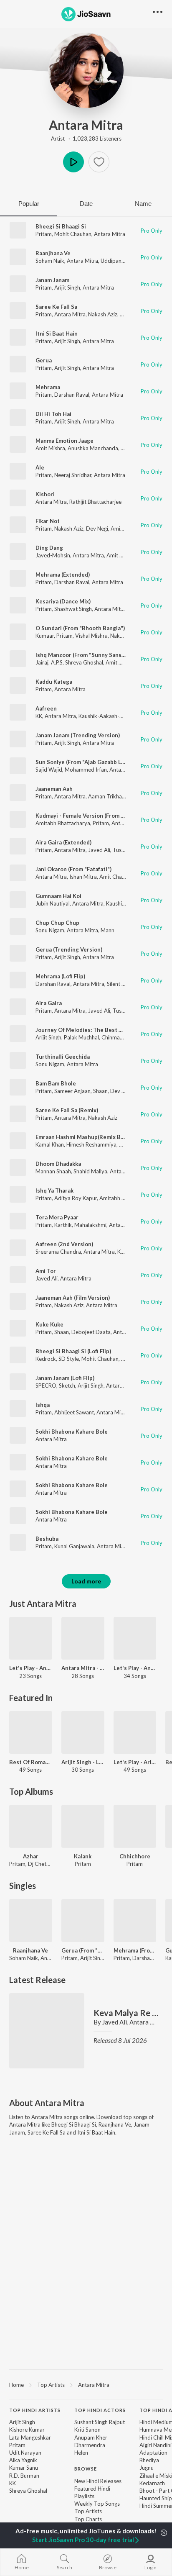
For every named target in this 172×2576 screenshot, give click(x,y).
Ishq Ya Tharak (54, 1191)
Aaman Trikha (105, 796)
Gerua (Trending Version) (69, 949)
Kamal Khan (50, 1144)
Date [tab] (86, 204)
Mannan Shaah (53, 1171)
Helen (81, 2453)
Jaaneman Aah (54, 789)
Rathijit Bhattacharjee (95, 502)
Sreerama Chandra (58, 1252)
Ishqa (43, 1405)
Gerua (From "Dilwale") (83, 1950)
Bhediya (149, 2460)
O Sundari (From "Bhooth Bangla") (80, 628)
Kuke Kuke (49, 1324)
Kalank (83, 1856)
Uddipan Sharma (121, 261)
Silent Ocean (122, 984)
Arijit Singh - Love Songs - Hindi (83, 1762)
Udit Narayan (25, 2453)
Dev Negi (97, 529)
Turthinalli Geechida (63, 1057)
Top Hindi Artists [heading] (35, 2410)
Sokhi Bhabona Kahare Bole (72, 1432)
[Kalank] (83, 1826)
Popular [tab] (29, 204)
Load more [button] (86, 1581)
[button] (99, 162)
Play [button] (73, 162)
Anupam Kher (91, 2437)
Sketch (67, 1385)
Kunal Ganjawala (74, 1546)
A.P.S (57, 662)
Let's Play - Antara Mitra (31, 1668)
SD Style (69, 1359)
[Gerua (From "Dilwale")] (83, 1920)
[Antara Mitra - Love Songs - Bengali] (83, 1638)
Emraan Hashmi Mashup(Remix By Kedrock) (92, 1137)
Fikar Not (48, 521)
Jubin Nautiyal (53, 903)
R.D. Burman (24, 2476)
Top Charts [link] (88, 2519)
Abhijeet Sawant (74, 1412)
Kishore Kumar (27, 2430)
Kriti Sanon (87, 2430)
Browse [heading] (86, 2469)
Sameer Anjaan (72, 1091)
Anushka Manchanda (93, 448)
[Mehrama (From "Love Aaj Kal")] (135, 1920)
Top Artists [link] (88, 2511)
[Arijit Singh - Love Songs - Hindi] (83, 1733)
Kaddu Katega (54, 682)
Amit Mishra (50, 448)
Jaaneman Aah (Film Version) (73, 1298)
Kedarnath (152, 2483)
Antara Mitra (86, 125)
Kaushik (115, 903)
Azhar (31, 1856)
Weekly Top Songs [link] (97, 2504)
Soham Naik (50, 261)
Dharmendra (90, 2445)
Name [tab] (143, 204)
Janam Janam (52, 280)
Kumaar (45, 636)
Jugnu (147, 2468)
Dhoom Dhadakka (58, 1164)
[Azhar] (31, 1826)
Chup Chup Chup (57, 923)
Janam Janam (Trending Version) (78, 735)
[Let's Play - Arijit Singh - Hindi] (135, 1733)
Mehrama (48, 387)
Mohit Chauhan (73, 234)
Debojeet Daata (91, 1332)
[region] (86, 2384)
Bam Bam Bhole (56, 1083)
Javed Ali (99, 850)
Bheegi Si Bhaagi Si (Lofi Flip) (73, 1351)
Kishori (45, 494)
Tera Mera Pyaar (57, 1217)
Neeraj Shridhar (73, 475)
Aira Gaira (49, 1003)
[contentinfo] (86, 2474)
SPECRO (46, 1385)
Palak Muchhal (81, 1037)
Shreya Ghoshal (84, 662)
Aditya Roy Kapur (76, 1198)
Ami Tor (46, 1271)
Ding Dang (49, 548)
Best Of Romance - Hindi (31, 1762)
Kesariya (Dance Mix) (63, 601)
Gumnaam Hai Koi (58, 896)
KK (39, 716)
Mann (107, 930)
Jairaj (42, 662)
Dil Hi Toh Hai (53, 414)
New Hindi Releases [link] (98, 2481)
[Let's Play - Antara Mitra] (31, 1638)
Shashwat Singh (73, 609)
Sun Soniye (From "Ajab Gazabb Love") (85, 762)
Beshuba (47, 1539)
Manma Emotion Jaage (64, 441)
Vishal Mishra (91, 636)
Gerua (44, 360)
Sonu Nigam (50, 930)
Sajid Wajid (49, 770)
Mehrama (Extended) (63, 575)
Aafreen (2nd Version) (64, 1244)
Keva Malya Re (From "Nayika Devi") (126, 2013)
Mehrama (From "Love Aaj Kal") (135, 1950)
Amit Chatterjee (119, 877)
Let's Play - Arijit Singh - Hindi (135, 1762)
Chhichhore (135, 1856)
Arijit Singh (67, 287)
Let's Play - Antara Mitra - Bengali (135, 1668)
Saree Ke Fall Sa (56, 307)
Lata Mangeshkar (30, 2437)
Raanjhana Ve (53, 253)
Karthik (63, 1225)
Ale (40, 467)
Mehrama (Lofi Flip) (60, 976)
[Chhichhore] (135, 1826)
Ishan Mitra (83, 877)
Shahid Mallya (90, 1171)
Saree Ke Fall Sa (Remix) (67, 1110)
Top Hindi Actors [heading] (100, 2410)
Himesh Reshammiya (91, 1144)
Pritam (44, 234)
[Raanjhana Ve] (31, 1920)
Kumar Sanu (24, 2468)
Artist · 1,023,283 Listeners (86, 139)
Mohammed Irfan (86, 770)
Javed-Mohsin (53, 555)
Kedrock (46, 1359)
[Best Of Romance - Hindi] (31, 1733)
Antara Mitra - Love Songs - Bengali (83, 1668)
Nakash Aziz (103, 314)
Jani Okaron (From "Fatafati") (73, 869)
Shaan (100, 1091)
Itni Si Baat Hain (57, 334)
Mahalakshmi (90, 1225)
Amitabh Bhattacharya (63, 823)
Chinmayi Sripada (123, 1037)
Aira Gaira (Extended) (63, 842)
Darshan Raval (72, 395)
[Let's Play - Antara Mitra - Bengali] (135, 1638)
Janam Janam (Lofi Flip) (65, 1378)
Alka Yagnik (23, 2460)
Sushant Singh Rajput (100, 2422)
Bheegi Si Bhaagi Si (61, 226)
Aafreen (46, 708)
